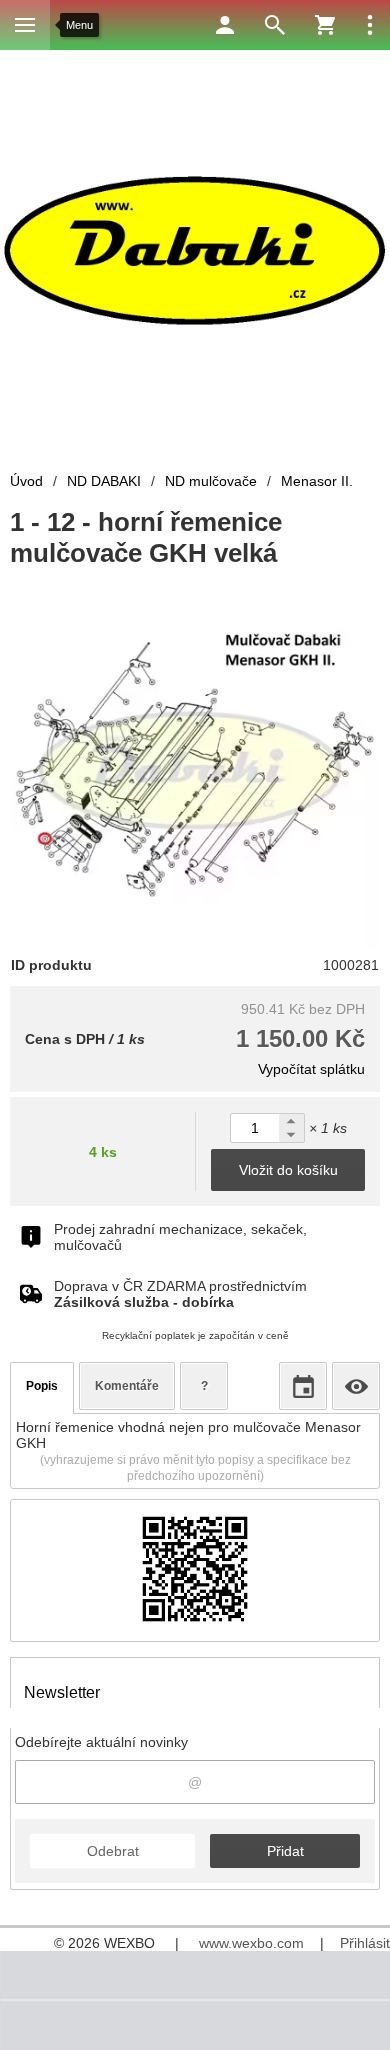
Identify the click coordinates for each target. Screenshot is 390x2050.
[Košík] (325, 25)
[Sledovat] (356, 1386)
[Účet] (225, 25)
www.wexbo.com (251, 1943)
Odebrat (113, 1851)
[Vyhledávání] (275, 25)
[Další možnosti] (370, 25)
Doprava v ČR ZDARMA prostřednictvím (180, 1294)
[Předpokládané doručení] (303, 1386)
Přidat (285, 1851)
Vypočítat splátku (311, 1069)
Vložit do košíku (288, 1170)
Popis (42, 1386)
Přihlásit (365, 1943)
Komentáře (127, 1386)
